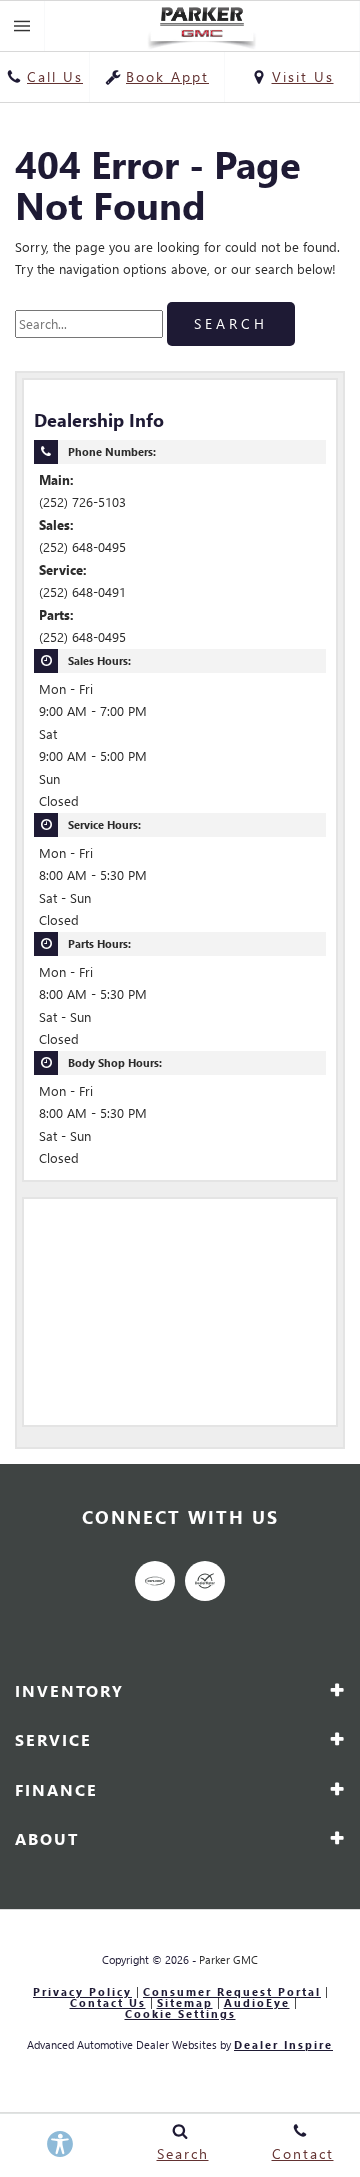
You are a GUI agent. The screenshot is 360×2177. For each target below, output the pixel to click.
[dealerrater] (205, 1581)
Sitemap (185, 2003)
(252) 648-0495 (82, 546)
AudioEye (257, 2003)
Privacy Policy (82, 1992)
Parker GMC (228, 1959)
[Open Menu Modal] (22, 26)
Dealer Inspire (283, 2044)
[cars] (155, 1581)
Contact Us (108, 2003)
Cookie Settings (180, 2014)
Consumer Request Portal (232, 1992)
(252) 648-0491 (82, 591)
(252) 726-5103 (82, 501)
